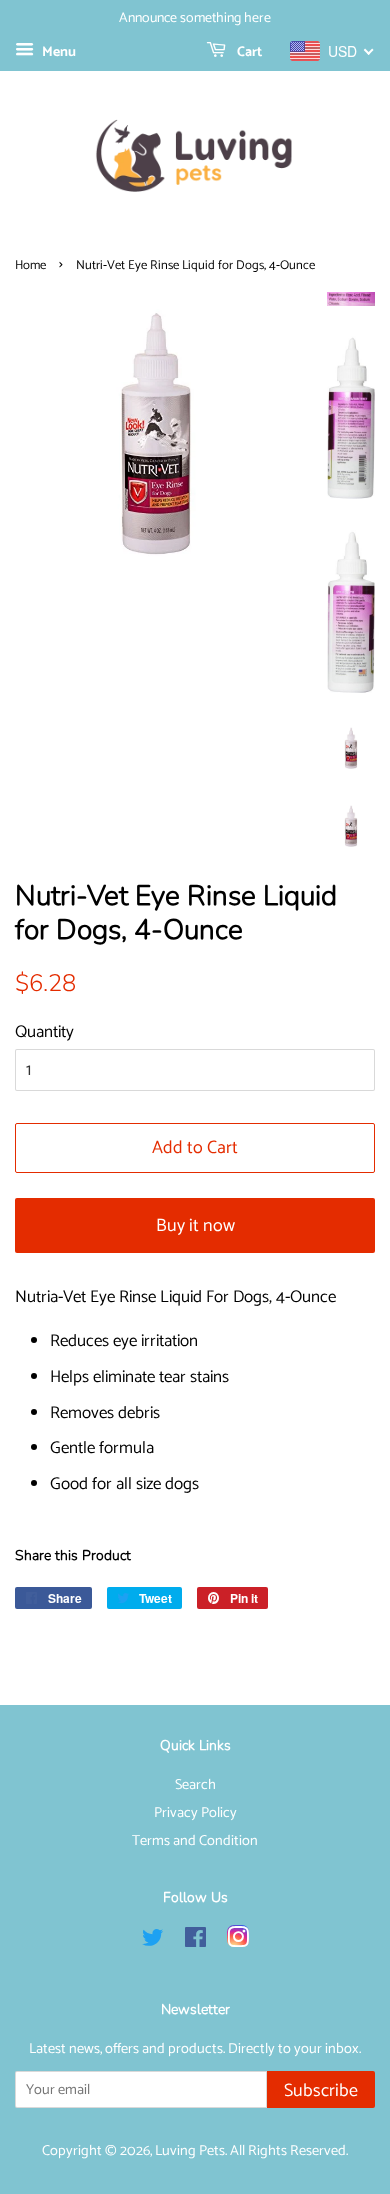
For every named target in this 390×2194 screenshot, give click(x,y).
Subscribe (321, 2091)
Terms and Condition (195, 1841)
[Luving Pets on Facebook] (195, 1942)
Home (30, 265)
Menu (57, 52)
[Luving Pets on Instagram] (238, 1942)
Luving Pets (190, 2151)
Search (195, 1785)
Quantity (44, 1032)
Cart (248, 52)
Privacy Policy (195, 1813)
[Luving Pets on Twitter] (153, 1942)
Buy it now (195, 1226)
